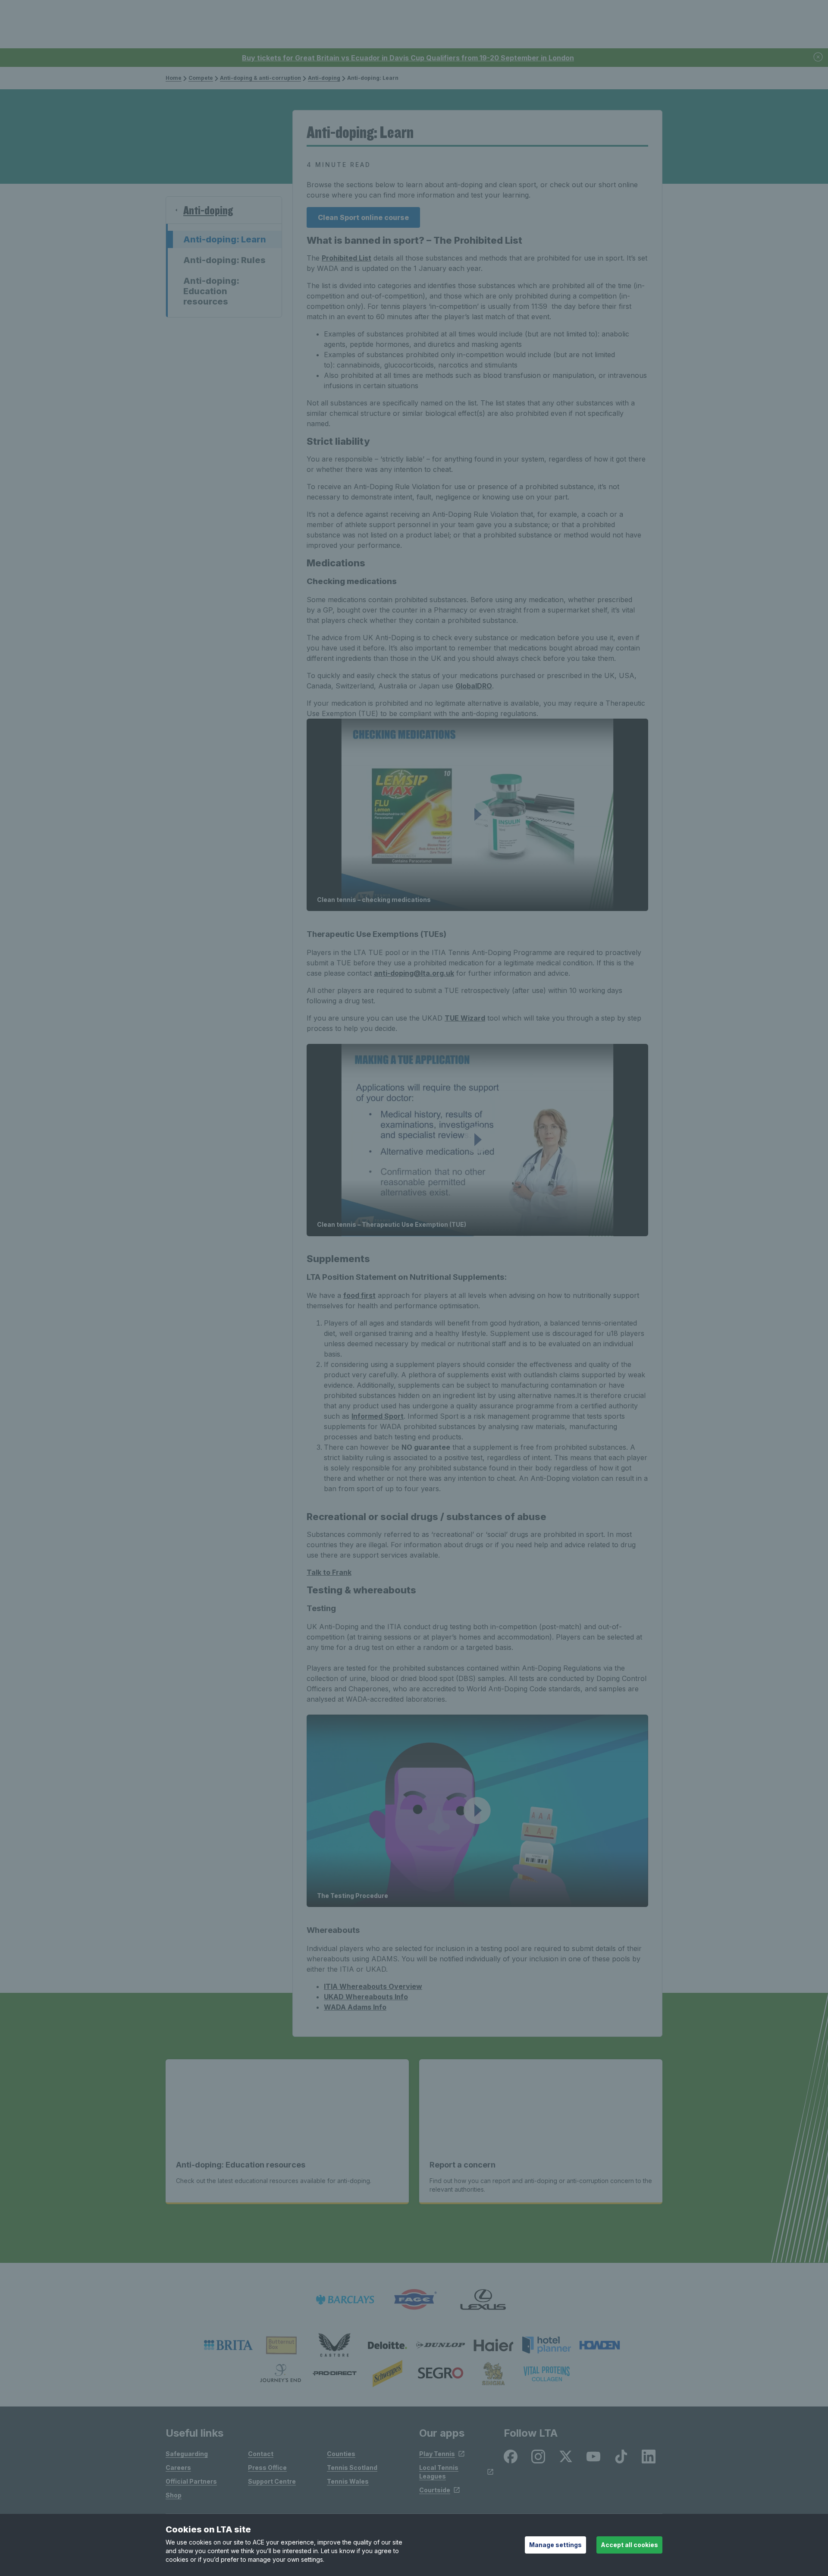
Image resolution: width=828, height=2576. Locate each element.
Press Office (267, 2468)
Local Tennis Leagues (439, 2472)
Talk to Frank (329, 1572)
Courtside (435, 2490)
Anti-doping (324, 78)
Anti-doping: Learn (225, 239)
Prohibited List (347, 258)
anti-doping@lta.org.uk (414, 973)
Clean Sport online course (363, 217)
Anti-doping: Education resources (211, 291)
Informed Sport (378, 1416)
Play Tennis (437, 2454)
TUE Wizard (465, 1018)
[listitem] (228, 2345)
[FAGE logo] (414, 2300)
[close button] (819, 58)
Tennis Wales (348, 2481)
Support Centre (272, 2481)
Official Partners (191, 2481)
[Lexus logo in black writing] (483, 2300)
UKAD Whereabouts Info (366, 1997)
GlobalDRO (474, 686)
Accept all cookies (629, 2545)
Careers (178, 2468)
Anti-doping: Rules (224, 260)
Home (174, 78)
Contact (261, 2454)
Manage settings (555, 2545)
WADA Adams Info (355, 2007)
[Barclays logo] (345, 2300)
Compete (201, 78)
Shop (174, 2495)
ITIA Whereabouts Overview (373, 1986)
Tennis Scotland (352, 2468)
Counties (341, 2454)
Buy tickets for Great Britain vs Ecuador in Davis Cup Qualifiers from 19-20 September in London (408, 58)
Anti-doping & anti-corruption (260, 78)
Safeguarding (187, 2454)
